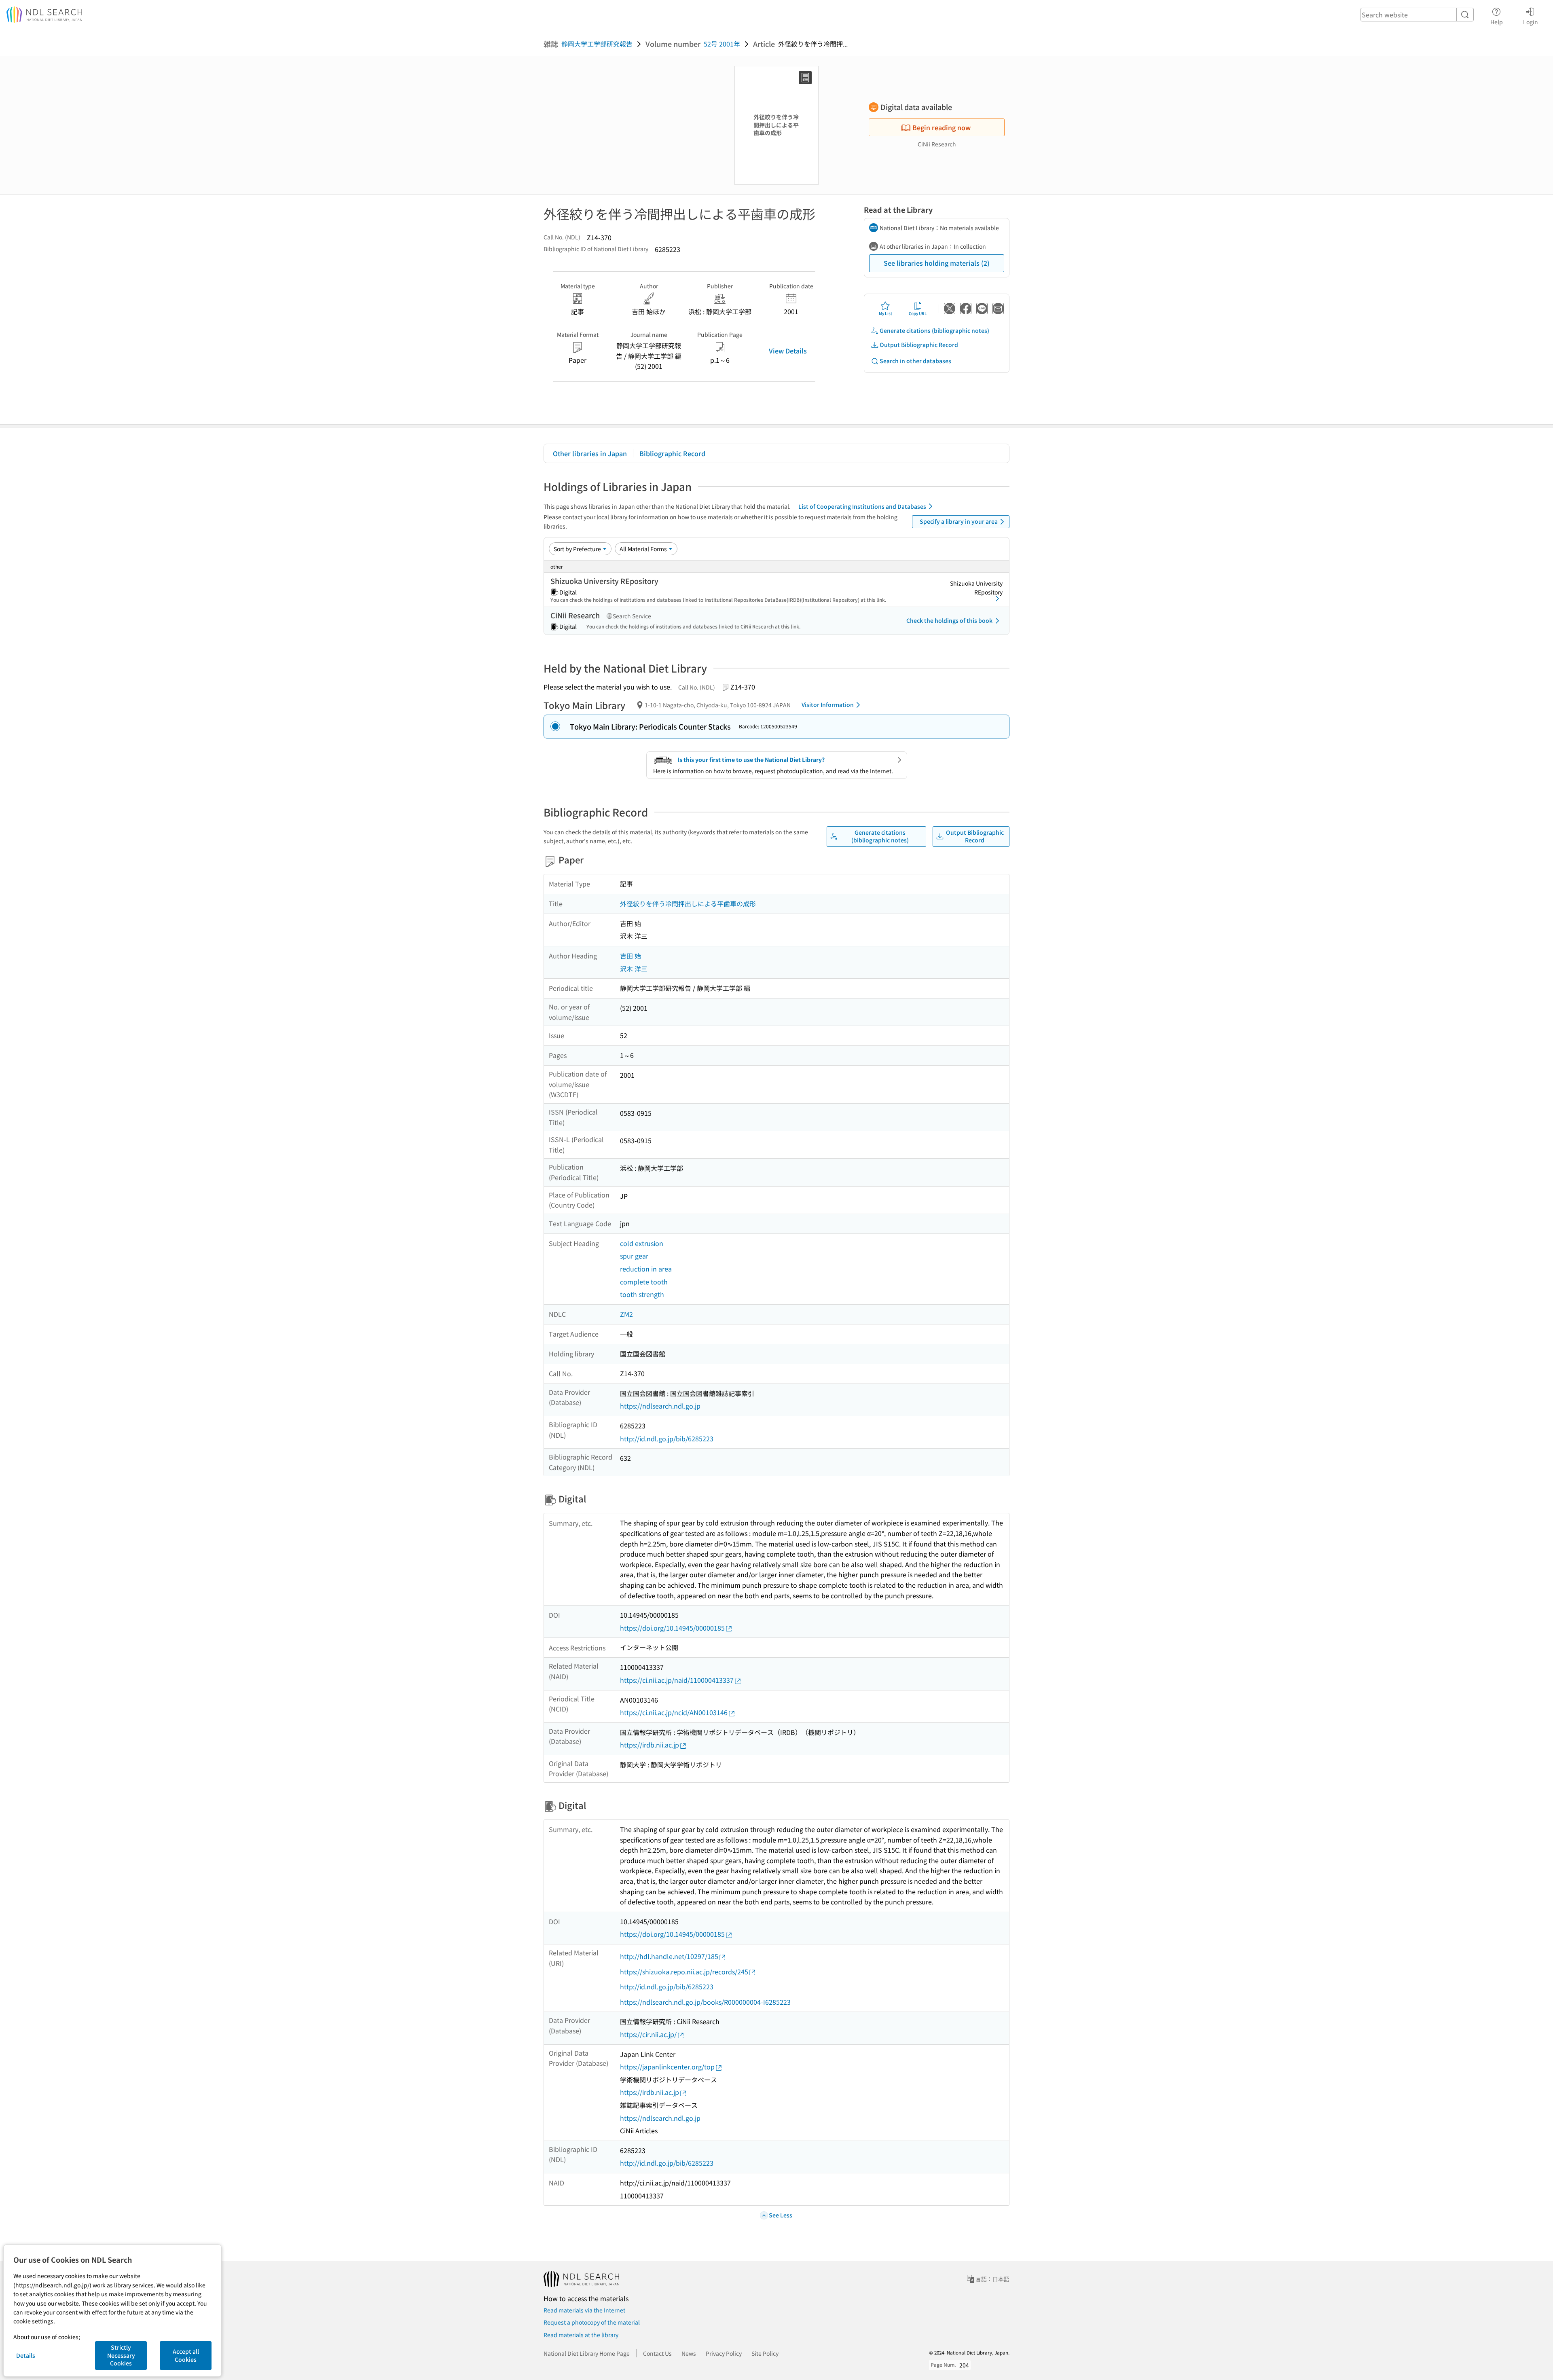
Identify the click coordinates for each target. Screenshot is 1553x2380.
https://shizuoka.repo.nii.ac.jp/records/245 (684, 1972)
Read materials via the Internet (584, 2310)
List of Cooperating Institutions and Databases (862, 506)
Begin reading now (942, 127)
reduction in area (646, 1269)
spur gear (634, 1256)
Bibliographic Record (672, 453)
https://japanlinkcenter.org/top (667, 2067)
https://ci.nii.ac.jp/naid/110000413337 (677, 1680)
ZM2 (626, 1314)
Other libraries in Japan (590, 453)
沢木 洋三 (634, 969)
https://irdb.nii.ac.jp (650, 1745)
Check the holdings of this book (949, 620)
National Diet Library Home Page (587, 2353)
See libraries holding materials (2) (937, 263)
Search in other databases (915, 361)
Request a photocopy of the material (592, 2322)
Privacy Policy (724, 2353)
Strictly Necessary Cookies (121, 2355)
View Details (788, 351)
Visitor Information (828, 704)
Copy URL (918, 313)
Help (1497, 22)
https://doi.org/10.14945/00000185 (672, 1628)
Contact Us (657, 2353)
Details (26, 2355)
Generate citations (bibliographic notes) (934, 330)
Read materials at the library (581, 2335)
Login (1531, 22)
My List (885, 313)
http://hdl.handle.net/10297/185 (669, 1956)
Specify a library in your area (959, 521)
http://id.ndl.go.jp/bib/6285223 (667, 1439)
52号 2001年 (722, 44)
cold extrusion (642, 1243)
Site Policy (765, 2353)
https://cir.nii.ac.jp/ (648, 2034)
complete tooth (644, 1282)
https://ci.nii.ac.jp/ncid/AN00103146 (674, 1712)
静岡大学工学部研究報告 (597, 44)
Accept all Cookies (186, 2355)
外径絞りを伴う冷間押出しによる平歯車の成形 (688, 903)
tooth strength (642, 1294)
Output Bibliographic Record (919, 345)
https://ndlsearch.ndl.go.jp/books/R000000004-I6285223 (705, 2002)
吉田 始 (631, 956)
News (689, 2353)
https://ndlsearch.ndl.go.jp (660, 1406)
